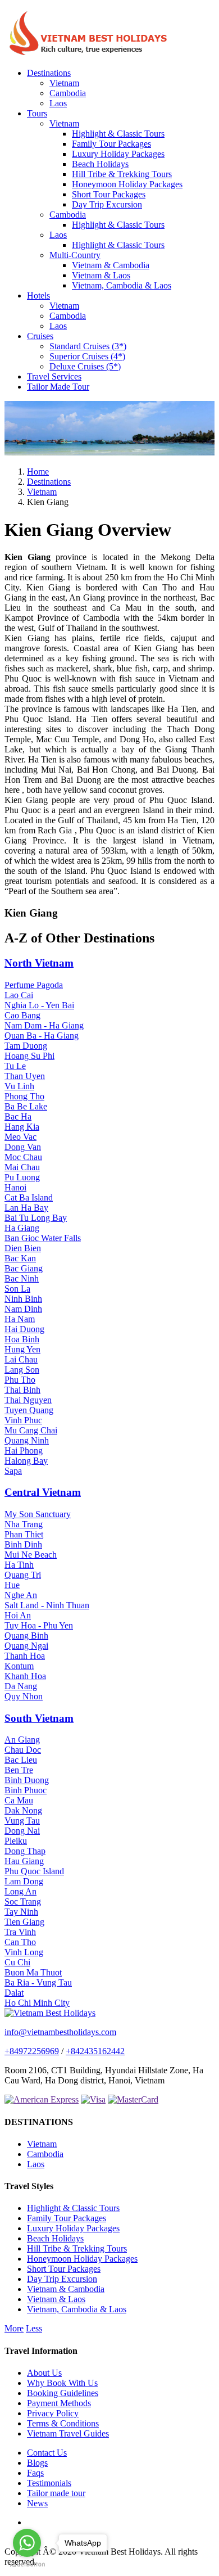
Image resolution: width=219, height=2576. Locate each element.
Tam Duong (26, 1046)
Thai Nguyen (28, 1400)
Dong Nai (22, 1831)
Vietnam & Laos (101, 275)
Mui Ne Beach (31, 1555)
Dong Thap (25, 1851)
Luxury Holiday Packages (118, 154)
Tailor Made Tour (58, 387)
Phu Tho (20, 1380)
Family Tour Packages (111, 144)
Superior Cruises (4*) (87, 356)
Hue (12, 1585)
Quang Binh (26, 1636)
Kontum (19, 1666)
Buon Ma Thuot (33, 1972)
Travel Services (54, 376)
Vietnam (64, 83)
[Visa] (93, 2099)
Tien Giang (24, 1922)
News (37, 2503)
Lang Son (22, 1370)
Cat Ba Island (29, 1197)
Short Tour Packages (109, 194)
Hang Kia (22, 1127)
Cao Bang (22, 1015)
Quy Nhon (24, 1696)
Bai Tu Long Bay (36, 1218)
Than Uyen (25, 1076)
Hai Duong (24, 1329)
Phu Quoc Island (34, 1871)
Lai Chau (21, 1359)
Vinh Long (24, 1952)
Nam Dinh (23, 1309)
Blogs (37, 2463)
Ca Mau (19, 1800)
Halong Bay (26, 1461)
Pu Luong (22, 1177)
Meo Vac (20, 1137)
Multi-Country (75, 255)
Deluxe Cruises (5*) (85, 366)
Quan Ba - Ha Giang (42, 1036)
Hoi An (18, 1615)
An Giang (22, 1740)
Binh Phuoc (26, 1790)
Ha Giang (22, 1228)
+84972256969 (32, 2051)
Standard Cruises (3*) (88, 346)
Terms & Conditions (63, 2423)
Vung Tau (22, 1821)
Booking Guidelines (63, 2393)
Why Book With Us (62, 2383)
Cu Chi (17, 1962)
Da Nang (21, 1686)
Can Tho (20, 1942)
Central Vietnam (43, 1492)
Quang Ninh (27, 1440)
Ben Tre (19, 1770)
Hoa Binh (22, 1339)
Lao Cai (19, 995)
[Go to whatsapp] (27, 2543)
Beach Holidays (100, 164)
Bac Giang (24, 1268)
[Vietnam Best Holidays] (89, 54)
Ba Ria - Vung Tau (38, 1982)
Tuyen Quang (29, 1410)
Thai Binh (22, 1390)
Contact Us (47, 2453)
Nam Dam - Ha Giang (44, 1025)
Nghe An (21, 1595)
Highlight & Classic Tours (118, 134)
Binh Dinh (23, 1544)
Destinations (49, 73)
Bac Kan (20, 1258)
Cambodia (68, 93)
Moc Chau (23, 1157)
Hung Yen (22, 1349)
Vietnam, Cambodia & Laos (122, 285)
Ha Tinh (19, 1565)
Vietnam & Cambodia (111, 265)
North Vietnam (39, 963)
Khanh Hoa (25, 1676)
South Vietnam (39, 1718)
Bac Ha (18, 1116)
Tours (37, 113)
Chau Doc (23, 1750)
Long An (20, 1891)
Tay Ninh (21, 1912)
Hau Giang (24, 1861)
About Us (44, 2373)
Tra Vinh (20, 1932)
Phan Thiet (24, 1534)
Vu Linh (19, 1086)
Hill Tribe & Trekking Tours (122, 174)
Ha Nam (20, 1319)
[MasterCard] (133, 2099)
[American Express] (42, 2099)
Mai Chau (22, 1167)
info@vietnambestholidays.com (60, 2032)
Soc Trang (23, 1901)
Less (34, 2328)
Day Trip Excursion (107, 204)
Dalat (14, 1993)
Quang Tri (23, 1575)
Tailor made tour (56, 2493)
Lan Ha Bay (26, 1208)
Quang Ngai (26, 1646)
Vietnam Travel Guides (68, 2433)
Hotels (38, 296)
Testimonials (49, 2483)
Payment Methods (59, 2403)
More (14, 2328)
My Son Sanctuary (38, 1514)
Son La (17, 1289)
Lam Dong (24, 1881)
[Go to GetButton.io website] (27, 2564)
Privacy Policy (53, 2413)
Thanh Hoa (25, 1656)
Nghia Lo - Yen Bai (39, 1005)
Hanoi (15, 1187)
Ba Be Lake (26, 1106)
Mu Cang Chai (31, 1430)
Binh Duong (27, 1780)
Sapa (13, 1471)
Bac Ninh (22, 1278)
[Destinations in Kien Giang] (109, 452)
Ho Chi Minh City (37, 2003)
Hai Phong (24, 1451)
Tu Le (15, 1066)
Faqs (35, 2473)
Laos (58, 103)
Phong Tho (24, 1096)
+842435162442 (95, 2051)
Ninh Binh (23, 1299)
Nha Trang (24, 1524)
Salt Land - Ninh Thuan (47, 1605)
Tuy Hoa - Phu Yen (39, 1625)
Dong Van (23, 1147)
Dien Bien (23, 1248)
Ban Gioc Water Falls (43, 1238)
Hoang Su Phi (29, 1056)
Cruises (40, 336)
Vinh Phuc (23, 1420)
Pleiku (16, 1841)
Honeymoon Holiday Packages (127, 184)
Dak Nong (23, 1810)
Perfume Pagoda (34, 985)
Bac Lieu (21, 1760)
